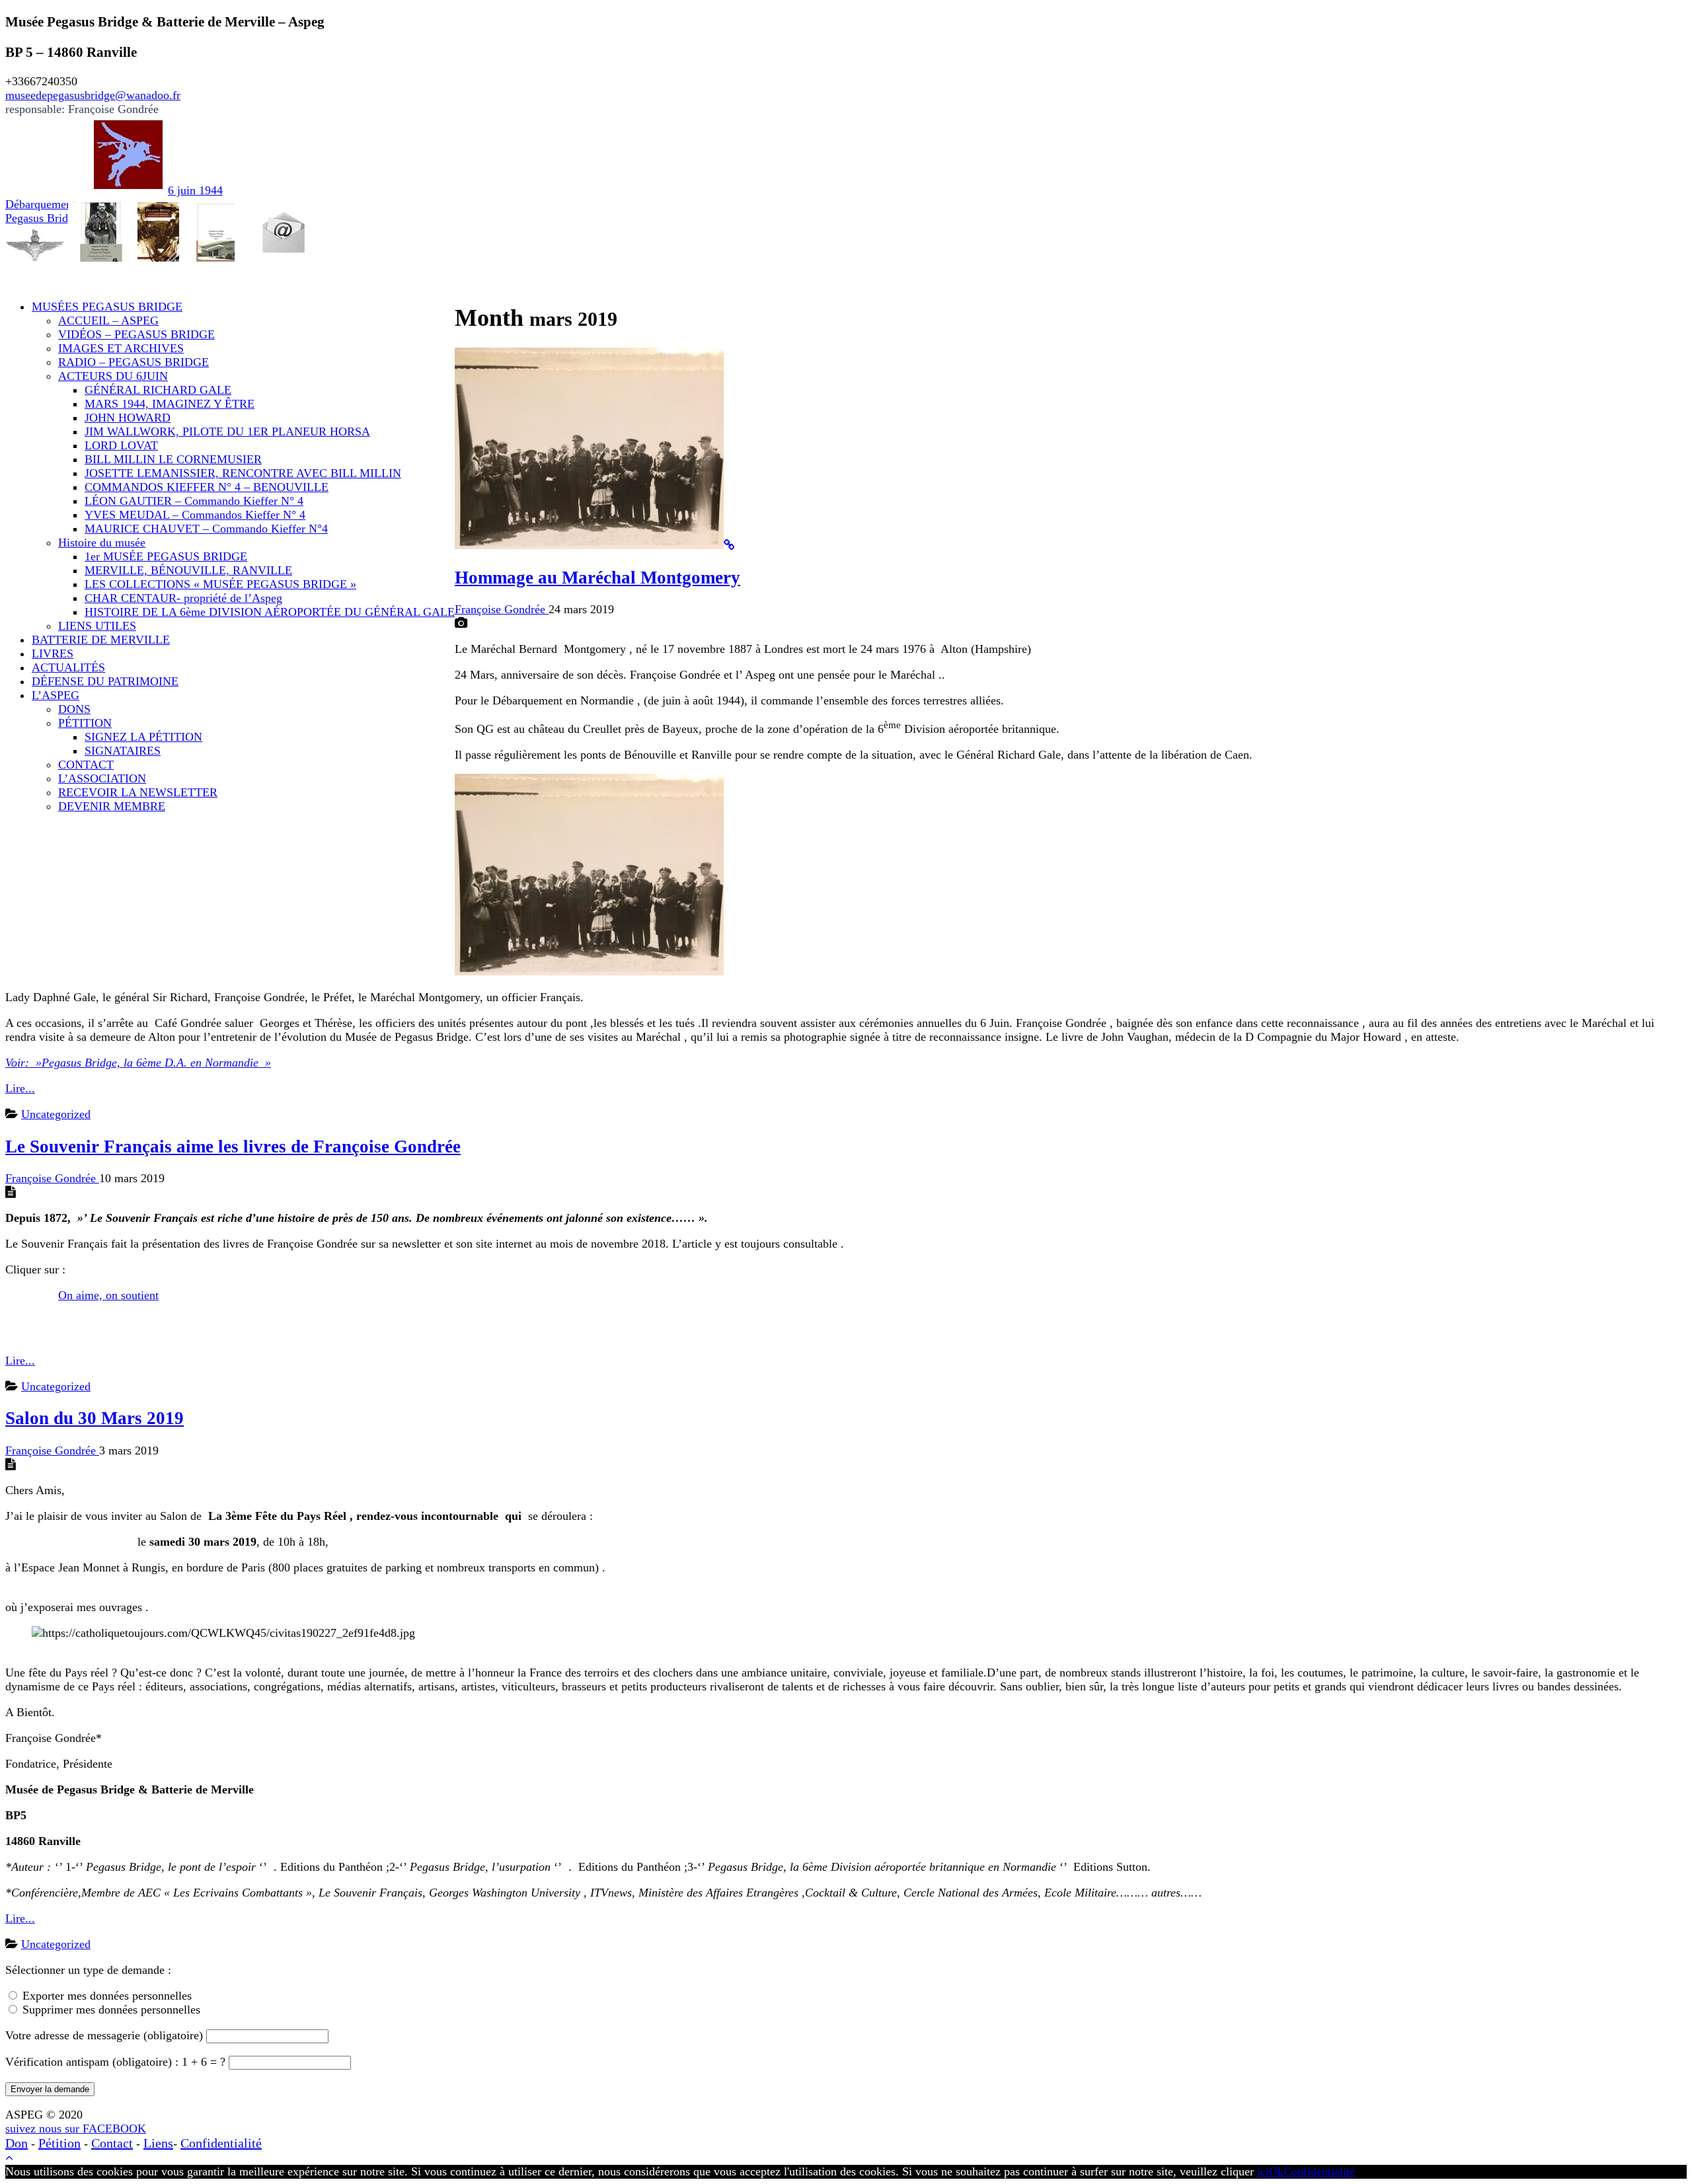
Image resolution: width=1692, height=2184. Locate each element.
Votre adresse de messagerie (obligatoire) (106, 2035)
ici (1263, 2171)
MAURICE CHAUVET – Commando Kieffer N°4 (206, 529)
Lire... (20, 1088)
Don (17, 2143)
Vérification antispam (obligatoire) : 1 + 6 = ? (117, 2062)
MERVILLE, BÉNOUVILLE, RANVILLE (188, 570)
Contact (112, 2143)
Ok (1276, 2171)
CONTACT (86, 765)
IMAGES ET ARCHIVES (121, 348)
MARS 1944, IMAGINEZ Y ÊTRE (170, 404)
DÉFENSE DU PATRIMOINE (105, 681)
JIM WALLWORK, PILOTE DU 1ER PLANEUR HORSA (227, 432)
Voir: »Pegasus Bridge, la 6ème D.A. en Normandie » (138, 1063)
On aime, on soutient (108, 1295)
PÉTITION (85, 723)
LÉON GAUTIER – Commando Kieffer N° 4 (194, 501)
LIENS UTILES (97, 626)
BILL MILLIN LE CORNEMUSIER (173, 459)
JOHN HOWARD (128, 418)
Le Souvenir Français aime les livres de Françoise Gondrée (233, 1147)
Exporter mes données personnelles (107, 1996)
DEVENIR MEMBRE (112, 806)
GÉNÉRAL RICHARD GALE (158, 390)
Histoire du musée (102, 543)
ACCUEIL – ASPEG (108, 320)
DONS (74, 709)
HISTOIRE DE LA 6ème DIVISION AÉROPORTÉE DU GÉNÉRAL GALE (270, 612)
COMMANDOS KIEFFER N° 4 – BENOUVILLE (207, 487)
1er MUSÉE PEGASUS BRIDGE (166, 556)
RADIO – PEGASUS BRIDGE (134, 362)
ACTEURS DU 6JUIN (113, 376)
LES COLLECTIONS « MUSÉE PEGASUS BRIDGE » (220, 584)
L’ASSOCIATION (102, 778)
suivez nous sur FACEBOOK (76, 2128)
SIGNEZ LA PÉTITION (143, 737)
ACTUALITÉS (68, 667)
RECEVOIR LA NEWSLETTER (138, 792)
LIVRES (53, 654)
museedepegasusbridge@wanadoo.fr (93, 95)
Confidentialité (221, 2143)
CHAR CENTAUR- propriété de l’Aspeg (183, 598)
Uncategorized (56, 1114)
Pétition (59, 2143)
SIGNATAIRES (123, 751)
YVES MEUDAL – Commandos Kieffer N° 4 (195, 515)
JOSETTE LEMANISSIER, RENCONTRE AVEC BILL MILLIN (243, 473)
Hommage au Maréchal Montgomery (597, 578)
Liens (158, 2143)
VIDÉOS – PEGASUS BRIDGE (136, 334)
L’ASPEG (56, 695)
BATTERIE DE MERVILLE (101, 640)
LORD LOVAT (121, 445)
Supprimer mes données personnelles (111, 2010)
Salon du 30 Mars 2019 (95, 1418)
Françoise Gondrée (502, 609)
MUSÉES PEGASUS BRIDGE (107, 307)
